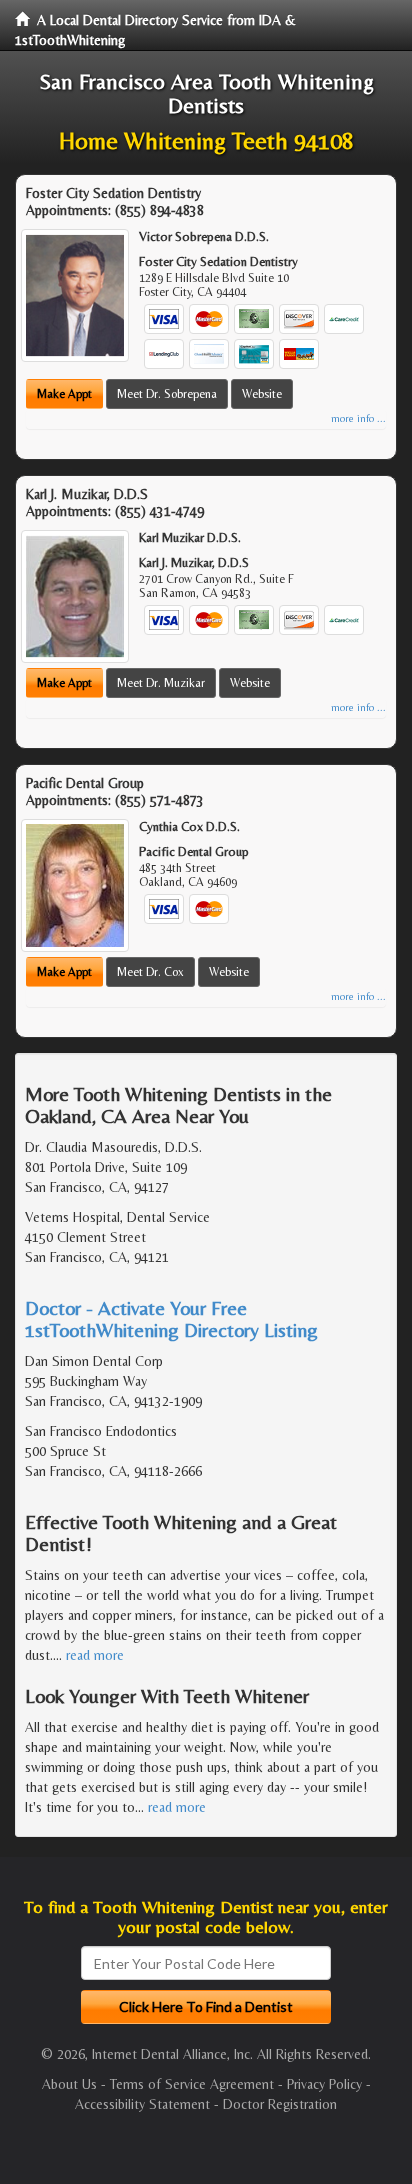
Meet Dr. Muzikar (161, 683)
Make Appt (64, 394)
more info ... (358, 418)
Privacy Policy (324, 2084)
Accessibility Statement (142, 2104)
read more (95, 1655)
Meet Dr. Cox (150, 972)
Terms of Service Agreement (192, 2084)
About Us (69, 2084)
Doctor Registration (280, 2104)
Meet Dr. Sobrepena (167, 394)
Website (262, 394)
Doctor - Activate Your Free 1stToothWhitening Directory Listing (171, 1318)
